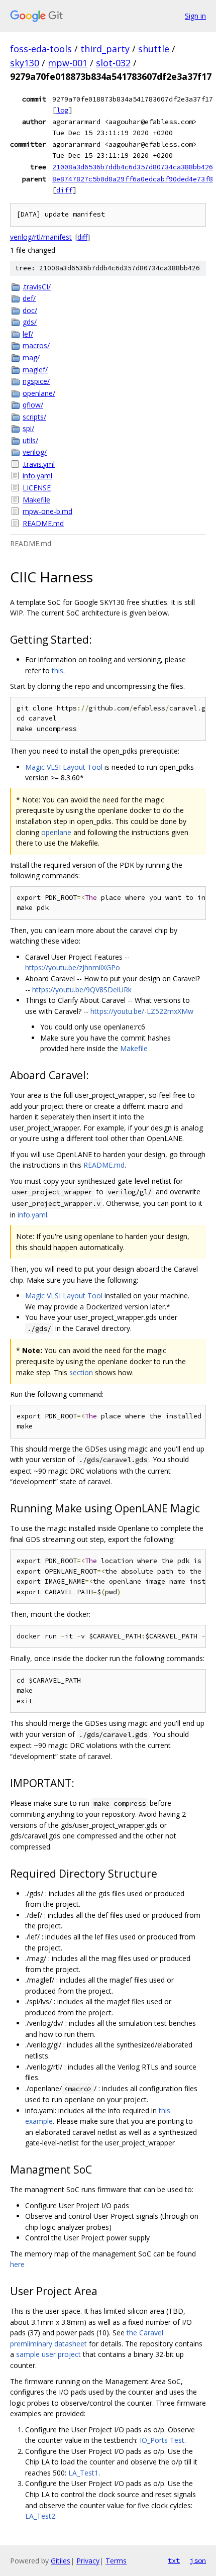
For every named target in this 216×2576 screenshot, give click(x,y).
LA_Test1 (83, 2473)
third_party (105, 49)
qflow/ (33, 405)
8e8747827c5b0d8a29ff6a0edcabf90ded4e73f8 (133, 179)
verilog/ (35, 452)
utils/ (30, 440)
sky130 (25, 63)
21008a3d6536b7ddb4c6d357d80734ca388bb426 (133, 167)
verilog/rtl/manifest (41, 237)
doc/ (30, 310)
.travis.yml (39, 464)
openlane (56, 832)
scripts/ (34, 417)
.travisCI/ (37, 287)
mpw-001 (68, 63)
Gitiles (61, 2561)
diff (64, 190)
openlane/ (39, 393)
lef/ (28, 334)
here (17, 2264)
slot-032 (113, 63)
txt (174, 2560)
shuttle (154, 49)
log (62, 110)
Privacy (88, 2561)
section (81, 1372)
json (198, 2560)
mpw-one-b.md (47, 511)
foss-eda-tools (41, 49)
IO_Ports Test (162, 2440)
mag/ (31, 357)
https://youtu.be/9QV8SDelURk (82, 990)
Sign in (195, 16)
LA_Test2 (40, 2516)
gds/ (30, 322)
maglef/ (35, 370)
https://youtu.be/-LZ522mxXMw (142, 1011)
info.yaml (37, 476)
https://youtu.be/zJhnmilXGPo (73, 967)
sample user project (48, 2354)
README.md (43, 523)
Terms (116, 2561)
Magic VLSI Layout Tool (64, 767)
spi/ (28, 428)
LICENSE (37, 488)
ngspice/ (36, 381)
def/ (29, 298)
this (58, 671)
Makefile (36, 500)
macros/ (36, 345)
